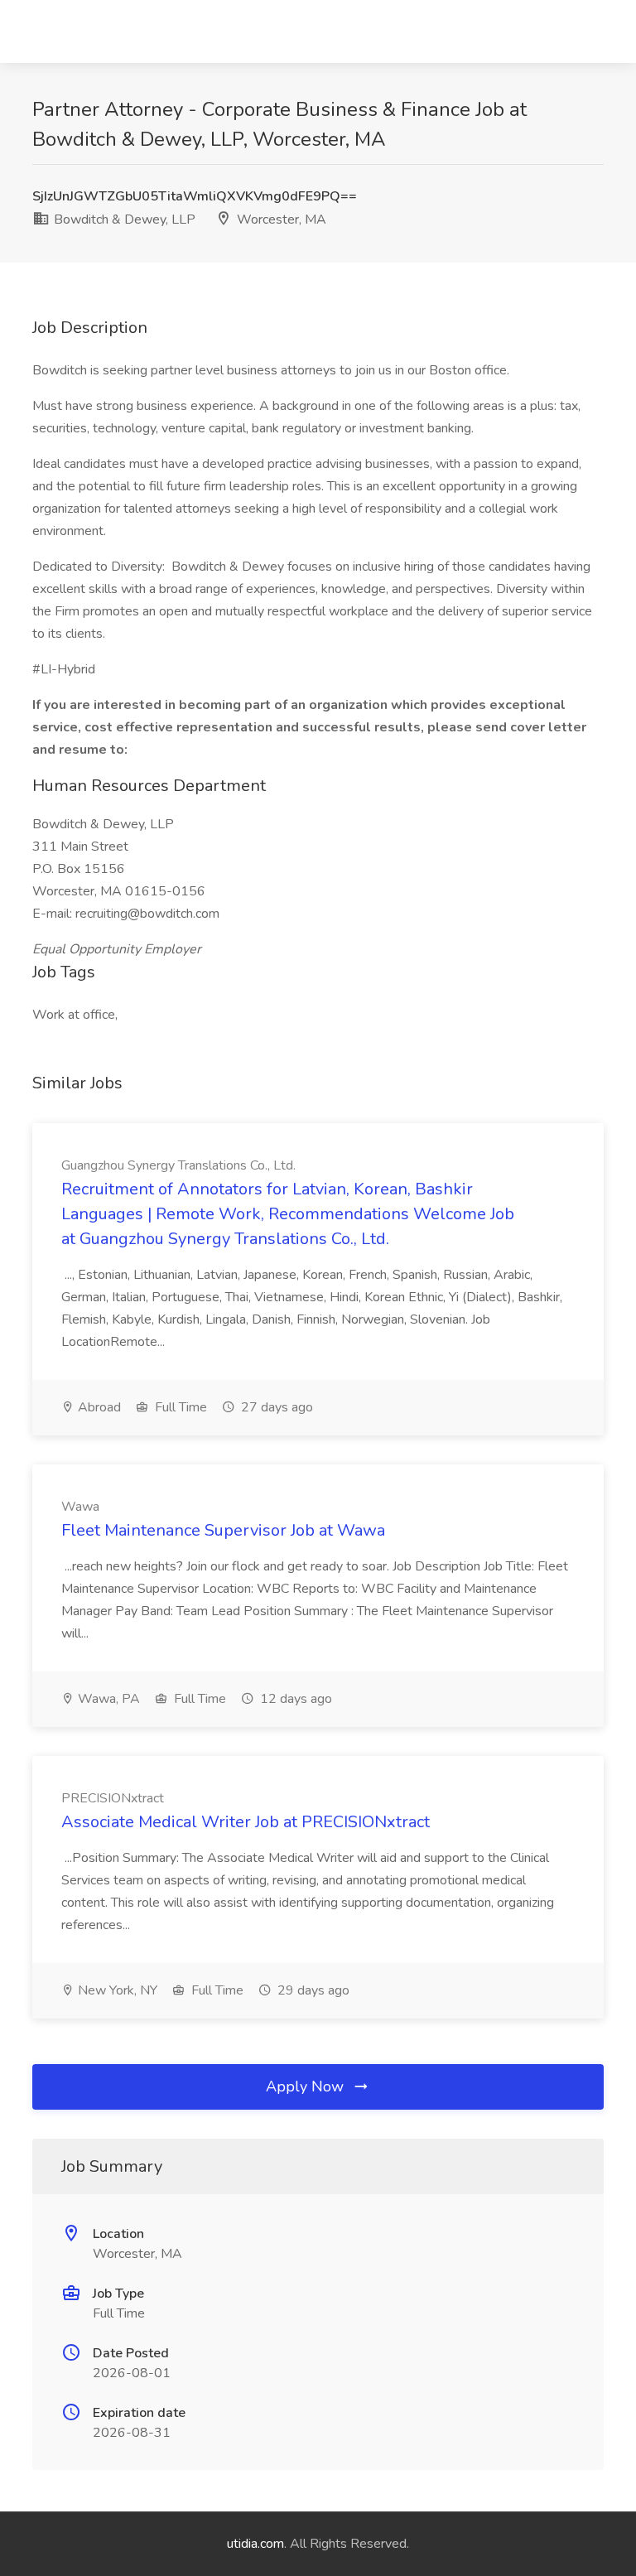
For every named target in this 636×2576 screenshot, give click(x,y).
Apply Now (307, 2086)
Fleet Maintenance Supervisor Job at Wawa (223, 1530)
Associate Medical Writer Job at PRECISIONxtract (246, 1822)
